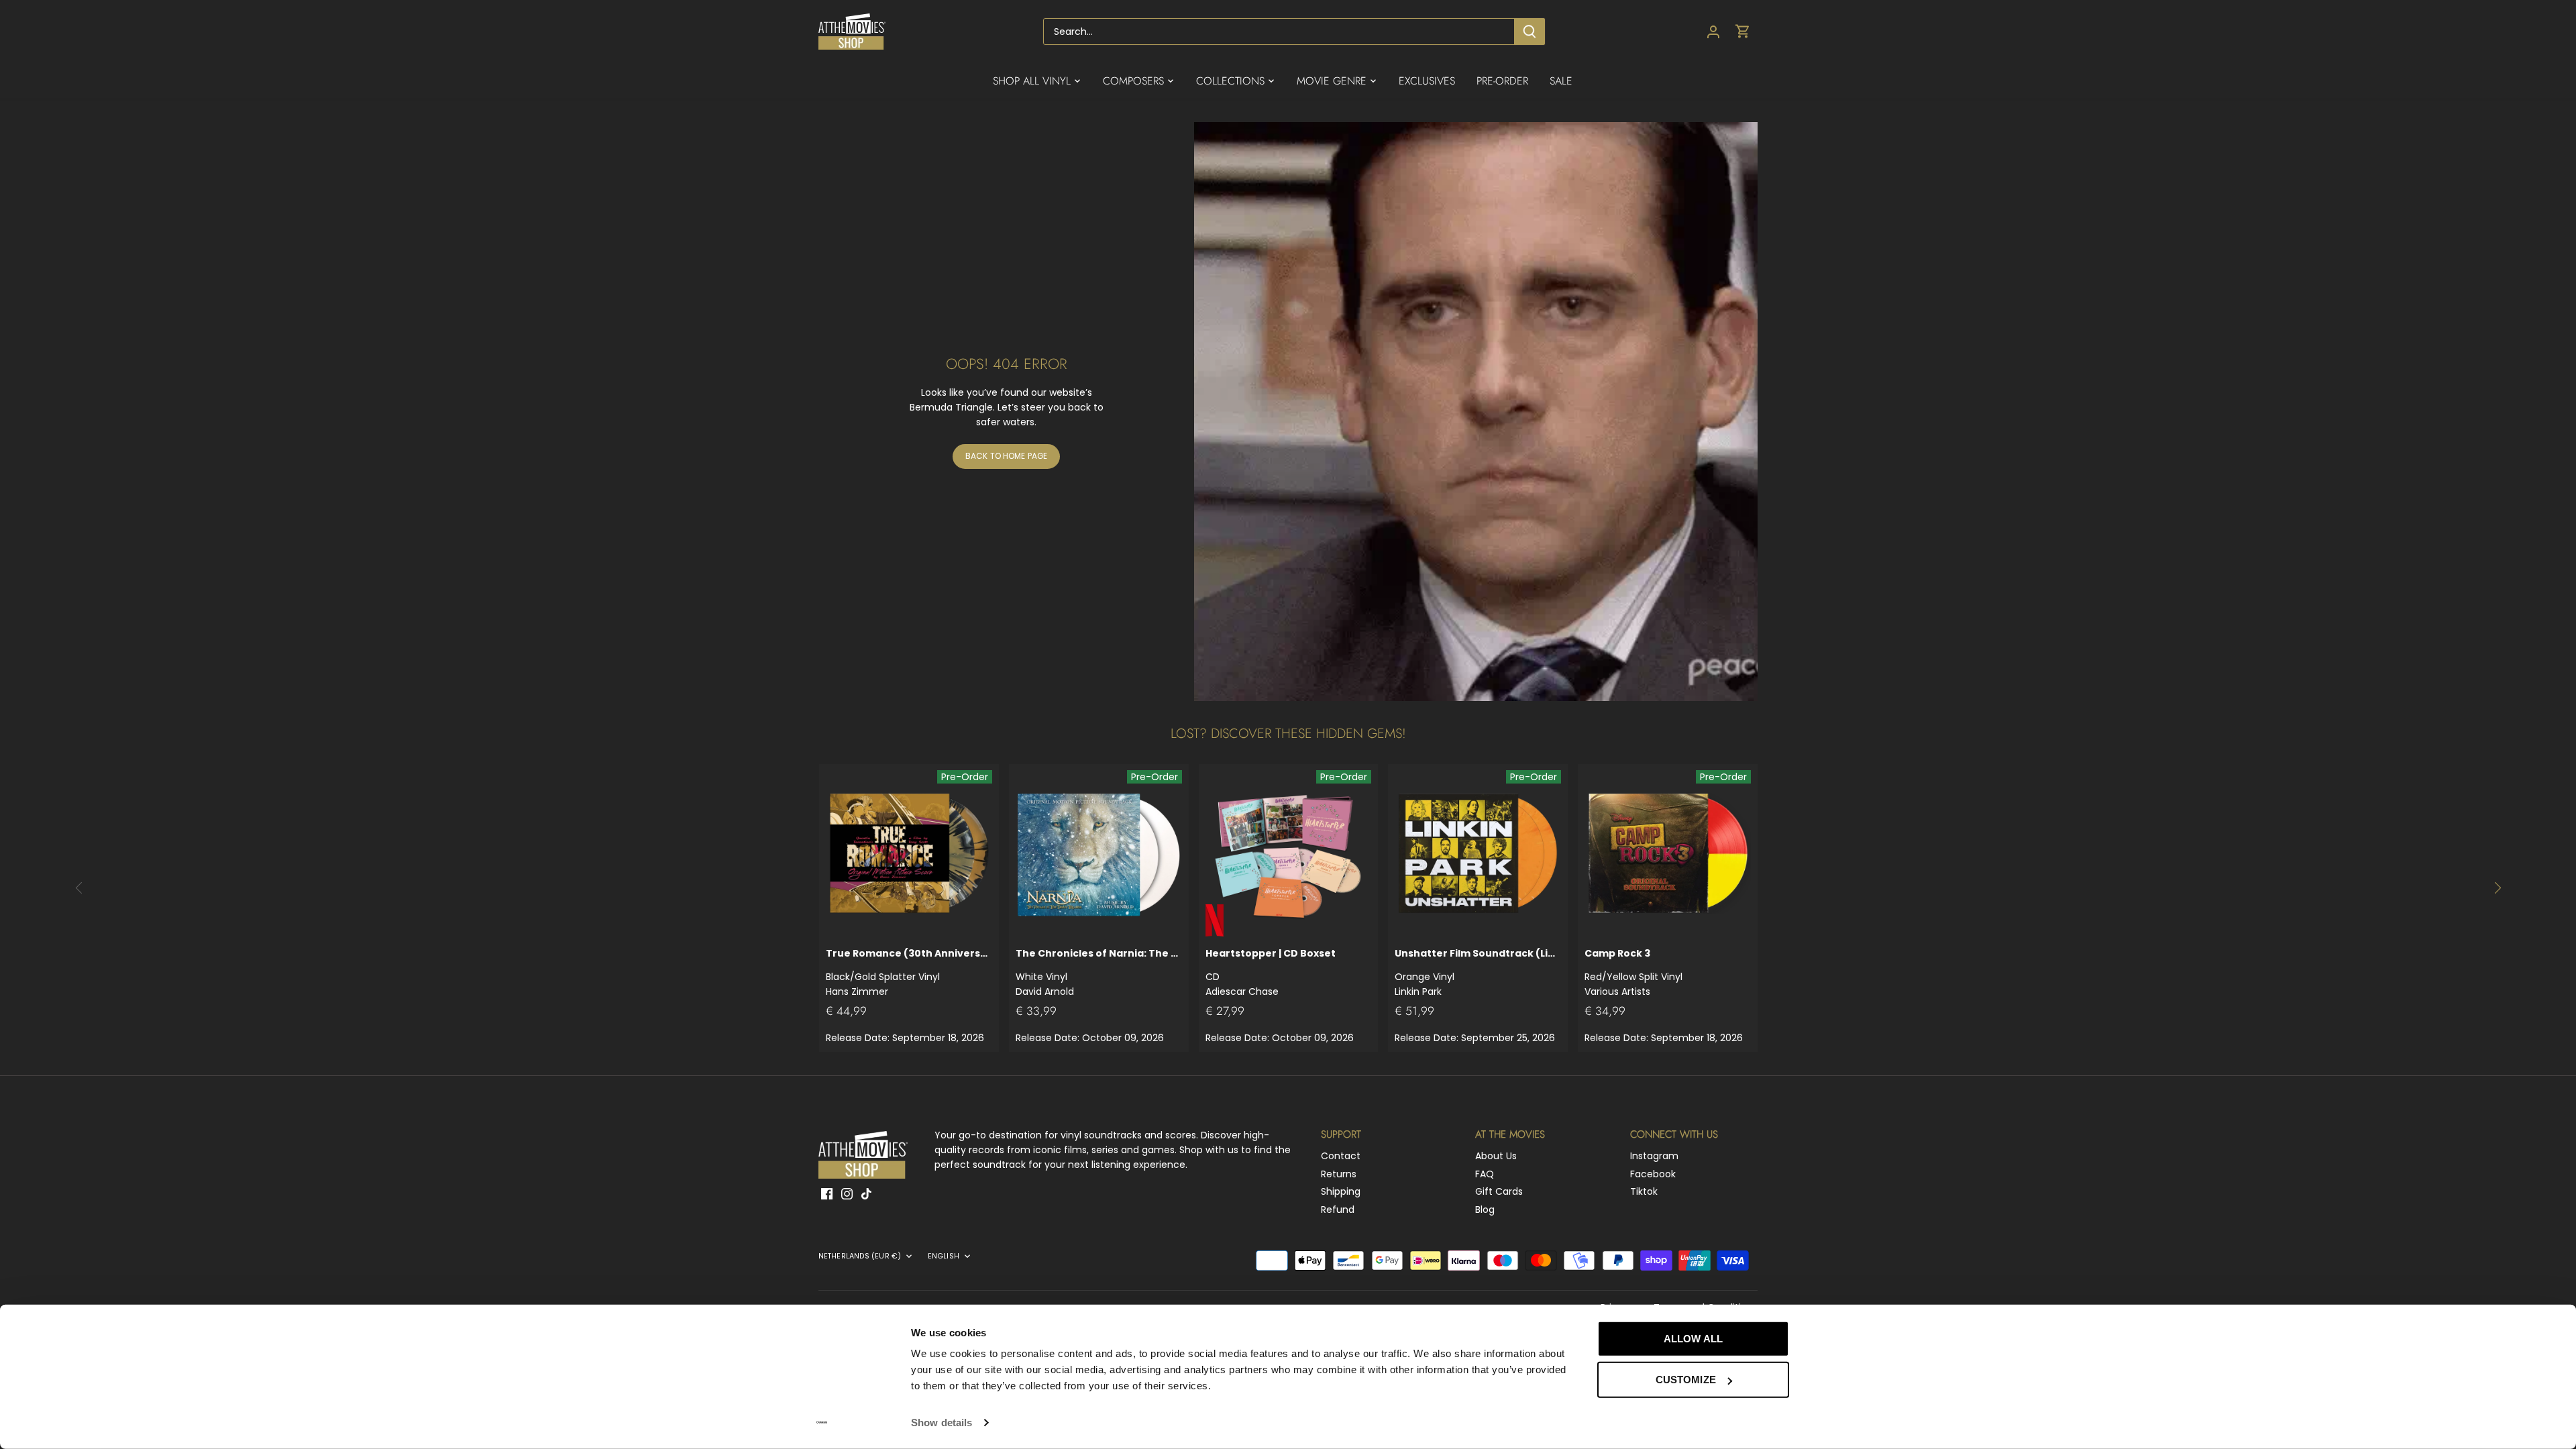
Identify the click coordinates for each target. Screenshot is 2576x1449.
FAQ (1485, 1174)
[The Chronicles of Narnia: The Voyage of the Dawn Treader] (1099, 854)
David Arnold (1099, 972)
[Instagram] (847, 1193)
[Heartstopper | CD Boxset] (1289, 854)
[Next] (2497, 888)
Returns (1339, 1174)
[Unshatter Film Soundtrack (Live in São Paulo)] (1478, 854)
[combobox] (1279, 32)
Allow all (1693, 1339)
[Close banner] (1819, 1326)
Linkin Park (1478, 972)
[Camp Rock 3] (1668, 854)
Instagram (1654, 1156)
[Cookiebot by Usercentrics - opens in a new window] (822, 1423)
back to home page (1006, 456)
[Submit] (1529, 32)
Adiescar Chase (1271, 972)
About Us (1496, 1156)
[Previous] (79, 888)
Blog (1485, 1210)
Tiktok (1644, 1191)
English (944, 1256)
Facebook (1653, 1174)
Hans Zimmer (909, 972)
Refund (1338, 1210)
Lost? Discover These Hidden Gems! (1288, 734)
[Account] (1713, 32)
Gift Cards (1499, 1191)
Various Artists (1633, 972)
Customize (1686, 1380)
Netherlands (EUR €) (860, 1256)
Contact (1341, 1156)
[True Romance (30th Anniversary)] (909, 854)
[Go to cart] (1743, 32)
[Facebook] (827, 1193)
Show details (942, 1423)
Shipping (1341, 1191)
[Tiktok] (866, 1193)
